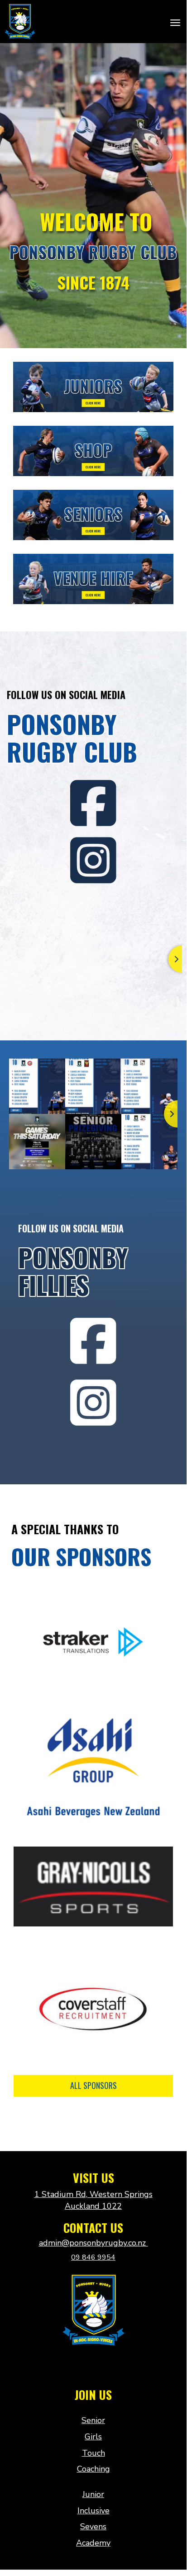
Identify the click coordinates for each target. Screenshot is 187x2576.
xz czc (93, 2366)
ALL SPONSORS (93, 2085)
